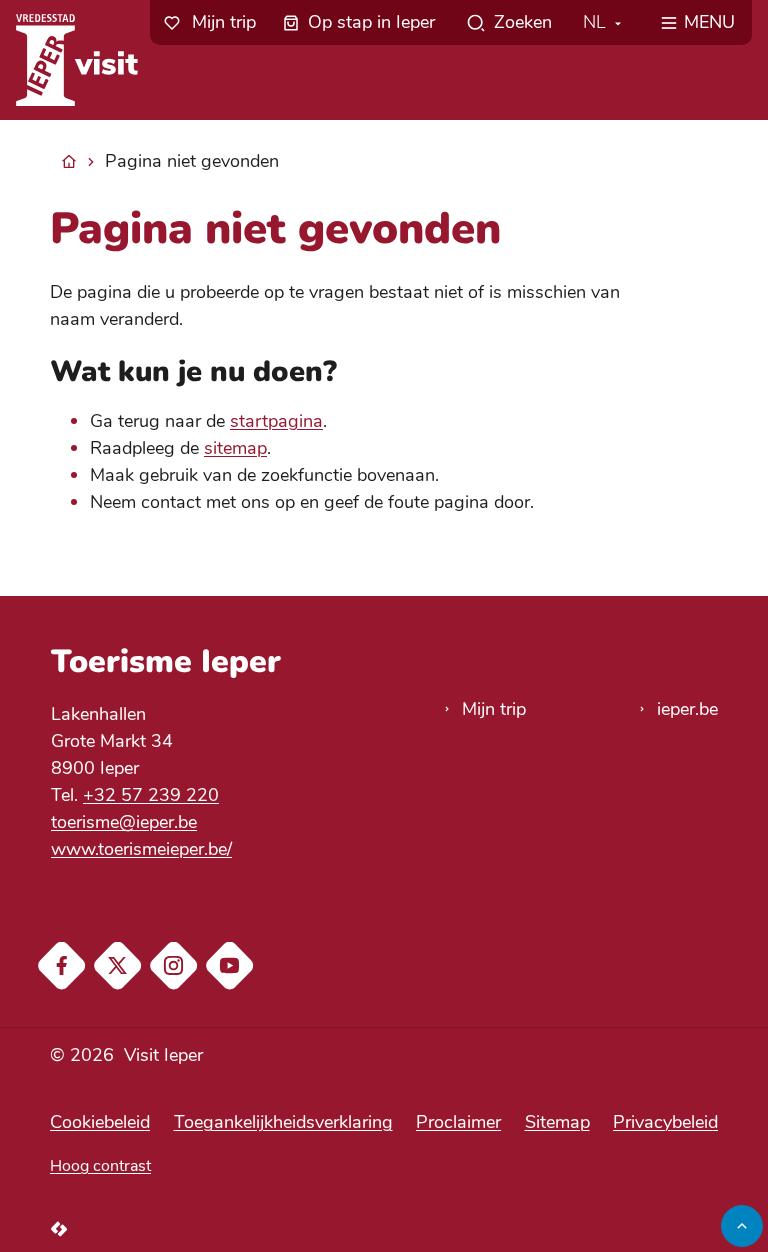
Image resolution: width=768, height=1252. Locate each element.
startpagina (276, 421)
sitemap (235, 448)
